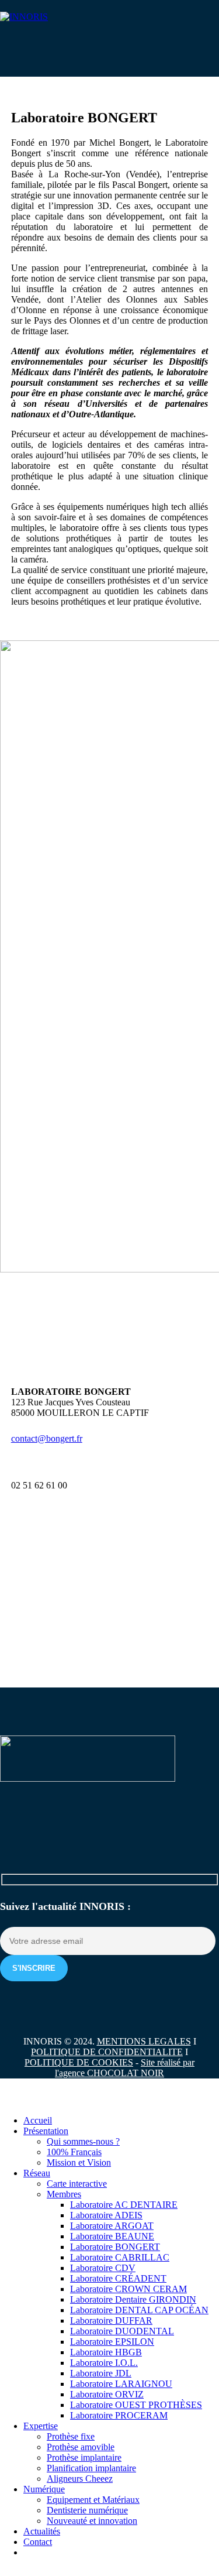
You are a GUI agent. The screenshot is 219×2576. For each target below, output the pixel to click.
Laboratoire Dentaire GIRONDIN (133, 2299)
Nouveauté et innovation (92, 2521)
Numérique (44, 2489)
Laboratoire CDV (103, 2268)
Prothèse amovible (81, 2447)
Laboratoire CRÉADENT (118, 2278)
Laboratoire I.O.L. (104, 2363)
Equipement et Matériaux (93, 2500)
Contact (38, 2542)
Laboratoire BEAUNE (112, 2236)
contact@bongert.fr (47, 1438)
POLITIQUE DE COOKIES (79, 2062)
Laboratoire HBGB (106, 2352)
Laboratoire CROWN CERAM (128, 2289)
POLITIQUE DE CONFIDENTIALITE (107, 2052)
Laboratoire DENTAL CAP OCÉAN (139, 2310)
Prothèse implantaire (84, 2457)
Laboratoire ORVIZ (107, 2394)
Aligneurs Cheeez (80, 2479)
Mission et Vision (79, 2162)
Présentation (46, 2131)
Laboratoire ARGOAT (112, 2226)
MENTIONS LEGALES (144, 2041)
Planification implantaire (91, 2468)
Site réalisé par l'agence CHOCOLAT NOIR (125, 2068)
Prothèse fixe (71, 2436)
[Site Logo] (24, 17)
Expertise (41, 2426)
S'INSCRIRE (34, 1968)
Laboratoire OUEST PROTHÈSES (136, 2405)
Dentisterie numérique (87, 2510)
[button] (7, 2100)
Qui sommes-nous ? (83, 2141)
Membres (64, 2194)
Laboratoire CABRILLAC (120, 2257)
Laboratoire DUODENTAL (122, 2331)
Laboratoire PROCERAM (119, 2415)
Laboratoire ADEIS (106, 2215)
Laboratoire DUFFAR (111, 2321)
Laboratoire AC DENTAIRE (124, 2205)
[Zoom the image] (109, 1760)
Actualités (42, 2531)
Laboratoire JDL (101, 2373)
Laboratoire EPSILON (112, 2342)
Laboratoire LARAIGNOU (121, 2384)
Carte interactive (77, 2184)
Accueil (38, 2120)
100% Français (74, 2152)
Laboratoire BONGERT (115, 2247)
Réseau (37, 2173)
